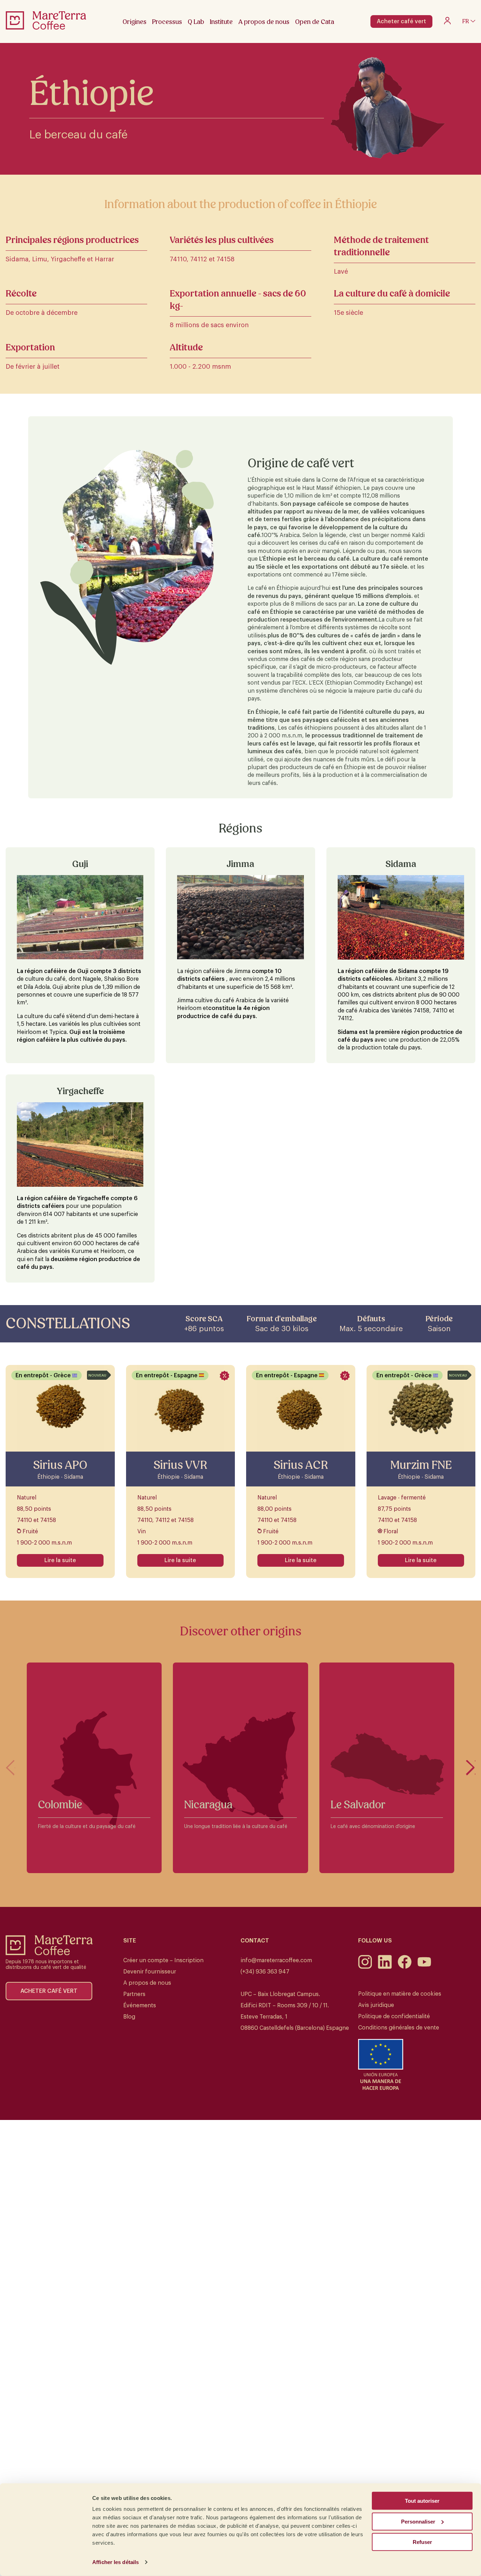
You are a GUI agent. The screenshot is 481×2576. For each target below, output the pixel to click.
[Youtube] (424, 1967)
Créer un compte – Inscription (163, 1960)
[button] (471, 1768)
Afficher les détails (115, 2562)
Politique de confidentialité (394, 2016)
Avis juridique (376, 2005)
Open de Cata (315, 22)
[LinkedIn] (385, 1967)
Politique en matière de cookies (400, 1994)
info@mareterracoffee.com (276, 1960)
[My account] (447, 23)
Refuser (422, 2542)
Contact (255, 1941)
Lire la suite (60, 1560)
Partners (134, 1994)
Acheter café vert (401, 21)
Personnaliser (418, 2521)
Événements (140, 2006)
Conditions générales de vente (399, 2028)
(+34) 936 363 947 (265, 1972)
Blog (129, 2017)
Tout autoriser (422, 2501)
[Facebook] (405, 1967)
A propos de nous (147, 1983)
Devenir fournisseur (150, 1972)
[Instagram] (365, 1967)
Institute (221, 22)
